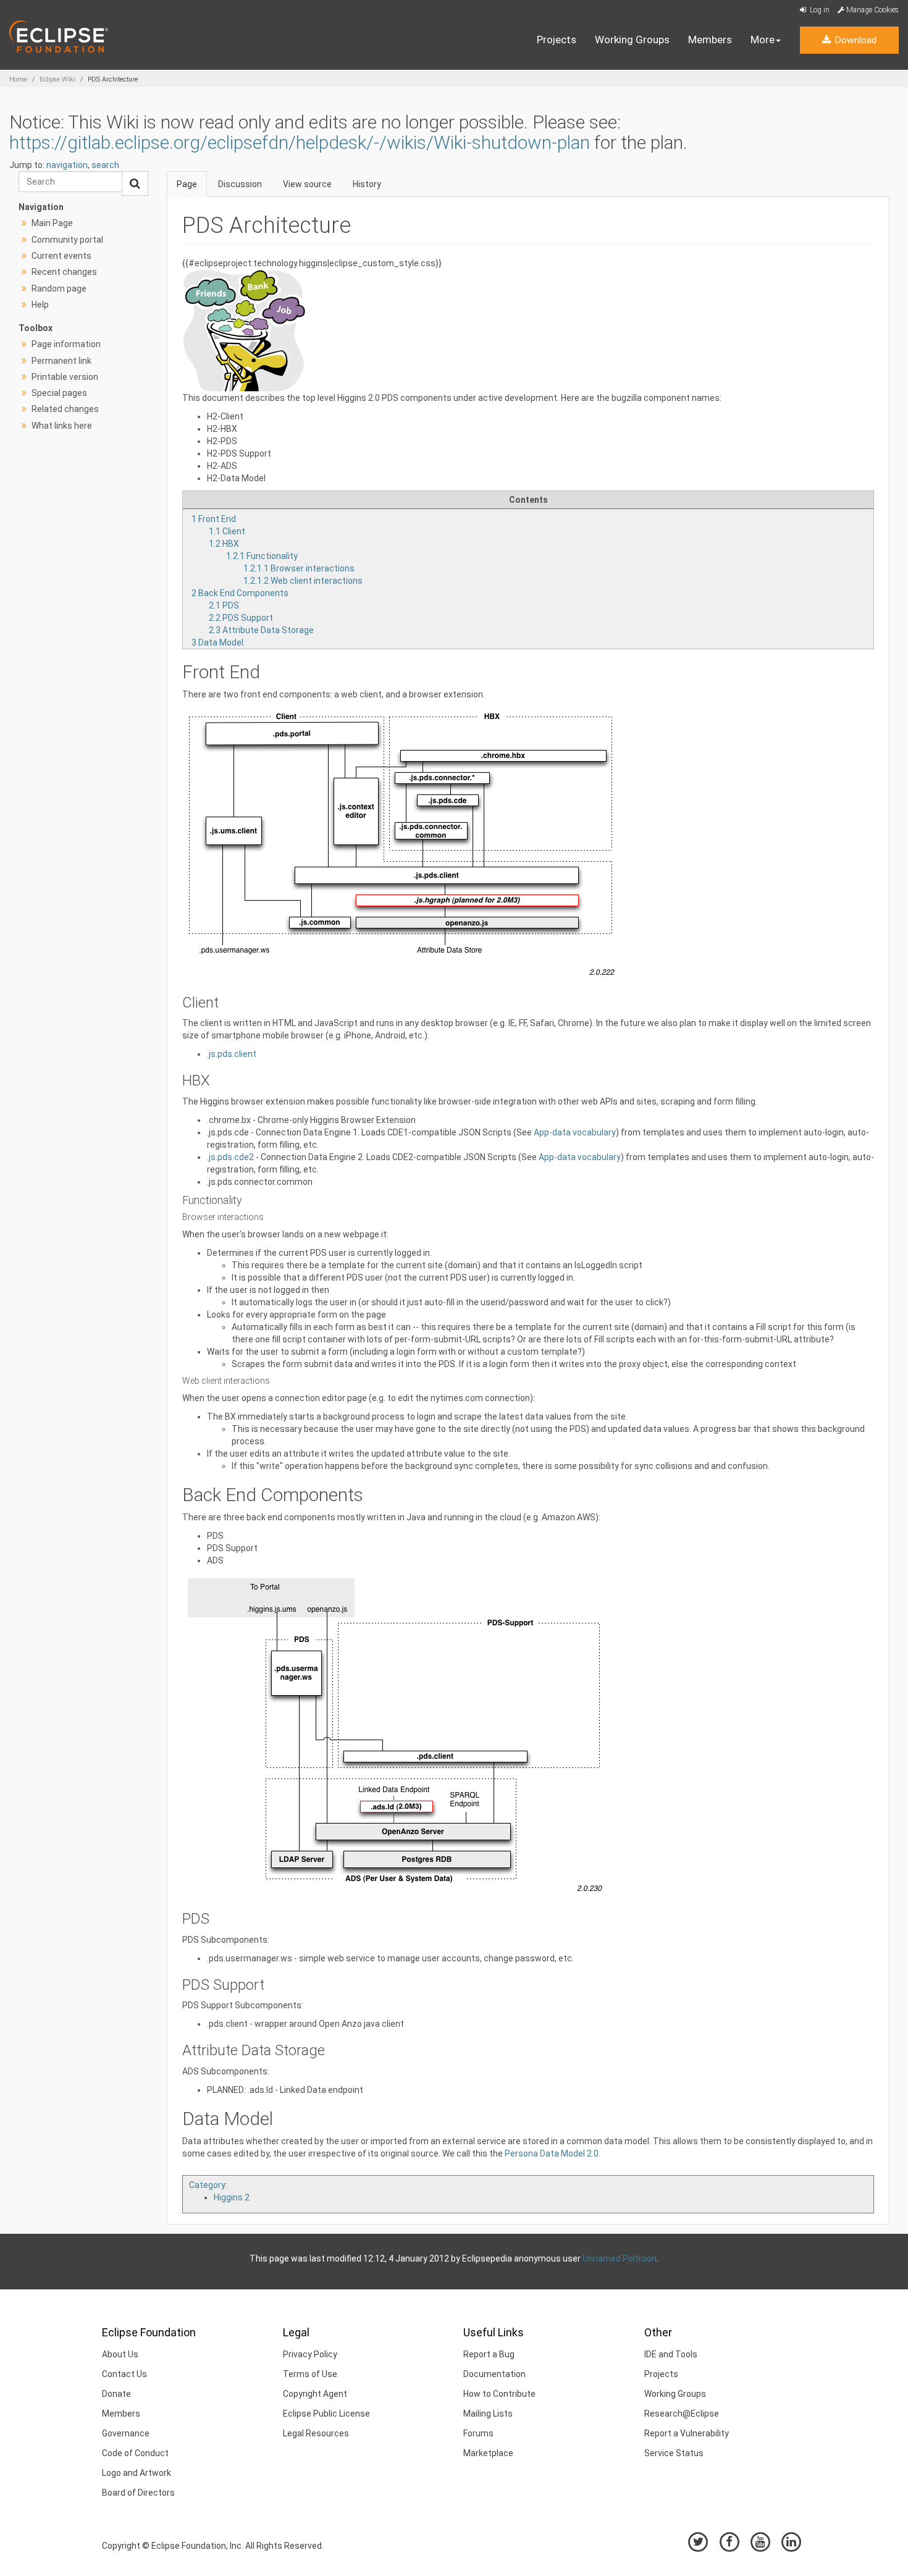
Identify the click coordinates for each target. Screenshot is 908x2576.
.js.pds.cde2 (230, 1157)
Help (40, 305)
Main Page (52, 223)
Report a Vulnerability (687, 2433)
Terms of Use (310, 2374)
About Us (120, 2354)
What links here (62, 426)
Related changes (65, 409)
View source (307, 184)
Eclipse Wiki (57, 79)
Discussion (240, 184)
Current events (61, 256)
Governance (126, 2433)
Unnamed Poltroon (620, 2258)
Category (207, 2185)
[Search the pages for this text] (135, 183)
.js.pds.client (232, 1054)
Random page (59, 288)
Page (187, 184)
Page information (66, 344)
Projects (557, 40)
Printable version (65, 377)
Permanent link (61, 361)
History (367, 184)
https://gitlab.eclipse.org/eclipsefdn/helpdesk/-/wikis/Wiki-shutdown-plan (300, 142)
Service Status (674, 2453)
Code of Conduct (135, 2453)
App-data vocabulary (575, 1132)
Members (710, 40)
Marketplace (488, 2453)
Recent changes (64, 272)
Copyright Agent (315, 2394)
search (105, 165)
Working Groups (632, 40)
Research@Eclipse (682, 2414)
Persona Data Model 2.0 (552, 2153)
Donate (116, 2394)
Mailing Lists (488, 2414)
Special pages (59, 393)
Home (18, 79)
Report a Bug (489, 2354)
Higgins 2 (232, 2197)
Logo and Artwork (137, 2473)
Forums (478, 2433)
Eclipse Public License (326, 2414)
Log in (819, 10)
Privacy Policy (310, 2354)
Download (854, 40)
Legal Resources (316, 2433)
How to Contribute (499, 2394)
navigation (67, 165)
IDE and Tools (671, 2354)
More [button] (763, 40)
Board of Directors (138, 2493)
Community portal (67, 240)
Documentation (494, 2374)
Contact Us (124, 2374)
